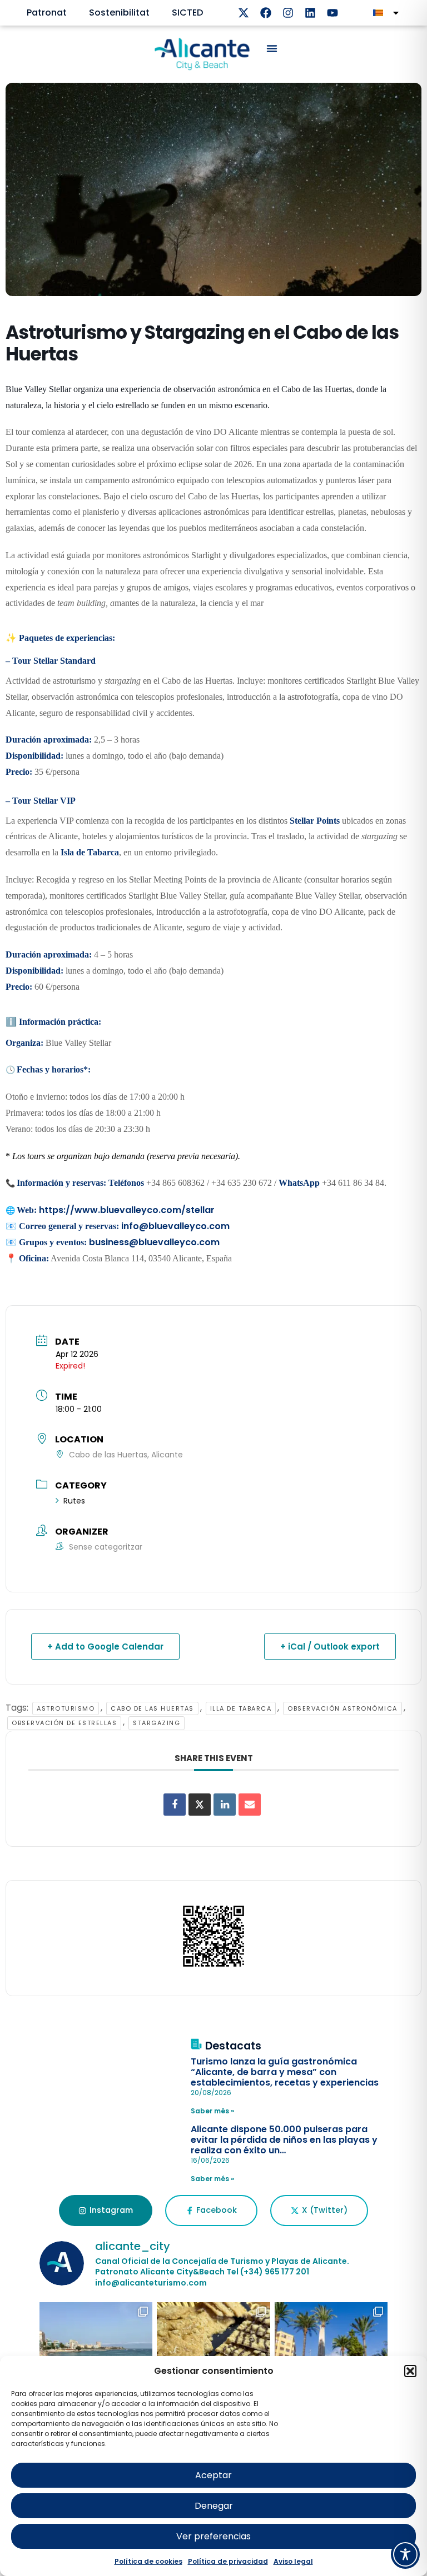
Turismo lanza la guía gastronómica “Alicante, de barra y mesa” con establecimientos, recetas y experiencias (285, 2072)
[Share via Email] (250, 1805)
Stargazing (157, 1723)
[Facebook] (266, 13)
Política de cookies (148, 2561)
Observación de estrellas (64, 1723)
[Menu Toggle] (272, 48)
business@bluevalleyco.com (154, 1242)
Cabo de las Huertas (152, 1708)
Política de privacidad (228, 2561)
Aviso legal (293, 2561)
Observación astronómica (342, 1708)
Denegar (214, 2506)
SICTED (187, 12)
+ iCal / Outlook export (330, 1647)
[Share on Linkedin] (225, 1805)
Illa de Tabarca (241, 1708)
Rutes (74, 1501)
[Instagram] (288, 13)
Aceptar (213, 2475)
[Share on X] (200, 1805)
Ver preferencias (213, 2536)
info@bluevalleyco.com (175, 1226)
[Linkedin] (310, 13)
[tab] (105, 2211)
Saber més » (212, 2111)
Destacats (233, 2046)
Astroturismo (66, 1708)
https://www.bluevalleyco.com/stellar (127, 1210)
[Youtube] (332, 13)
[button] (410, 2371)
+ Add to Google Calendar (105, 1647)
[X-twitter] (244, 13)
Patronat (47, 12)
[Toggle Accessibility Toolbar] (405, 2554)
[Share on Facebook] (175, 1805)
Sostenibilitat (119, 12)
